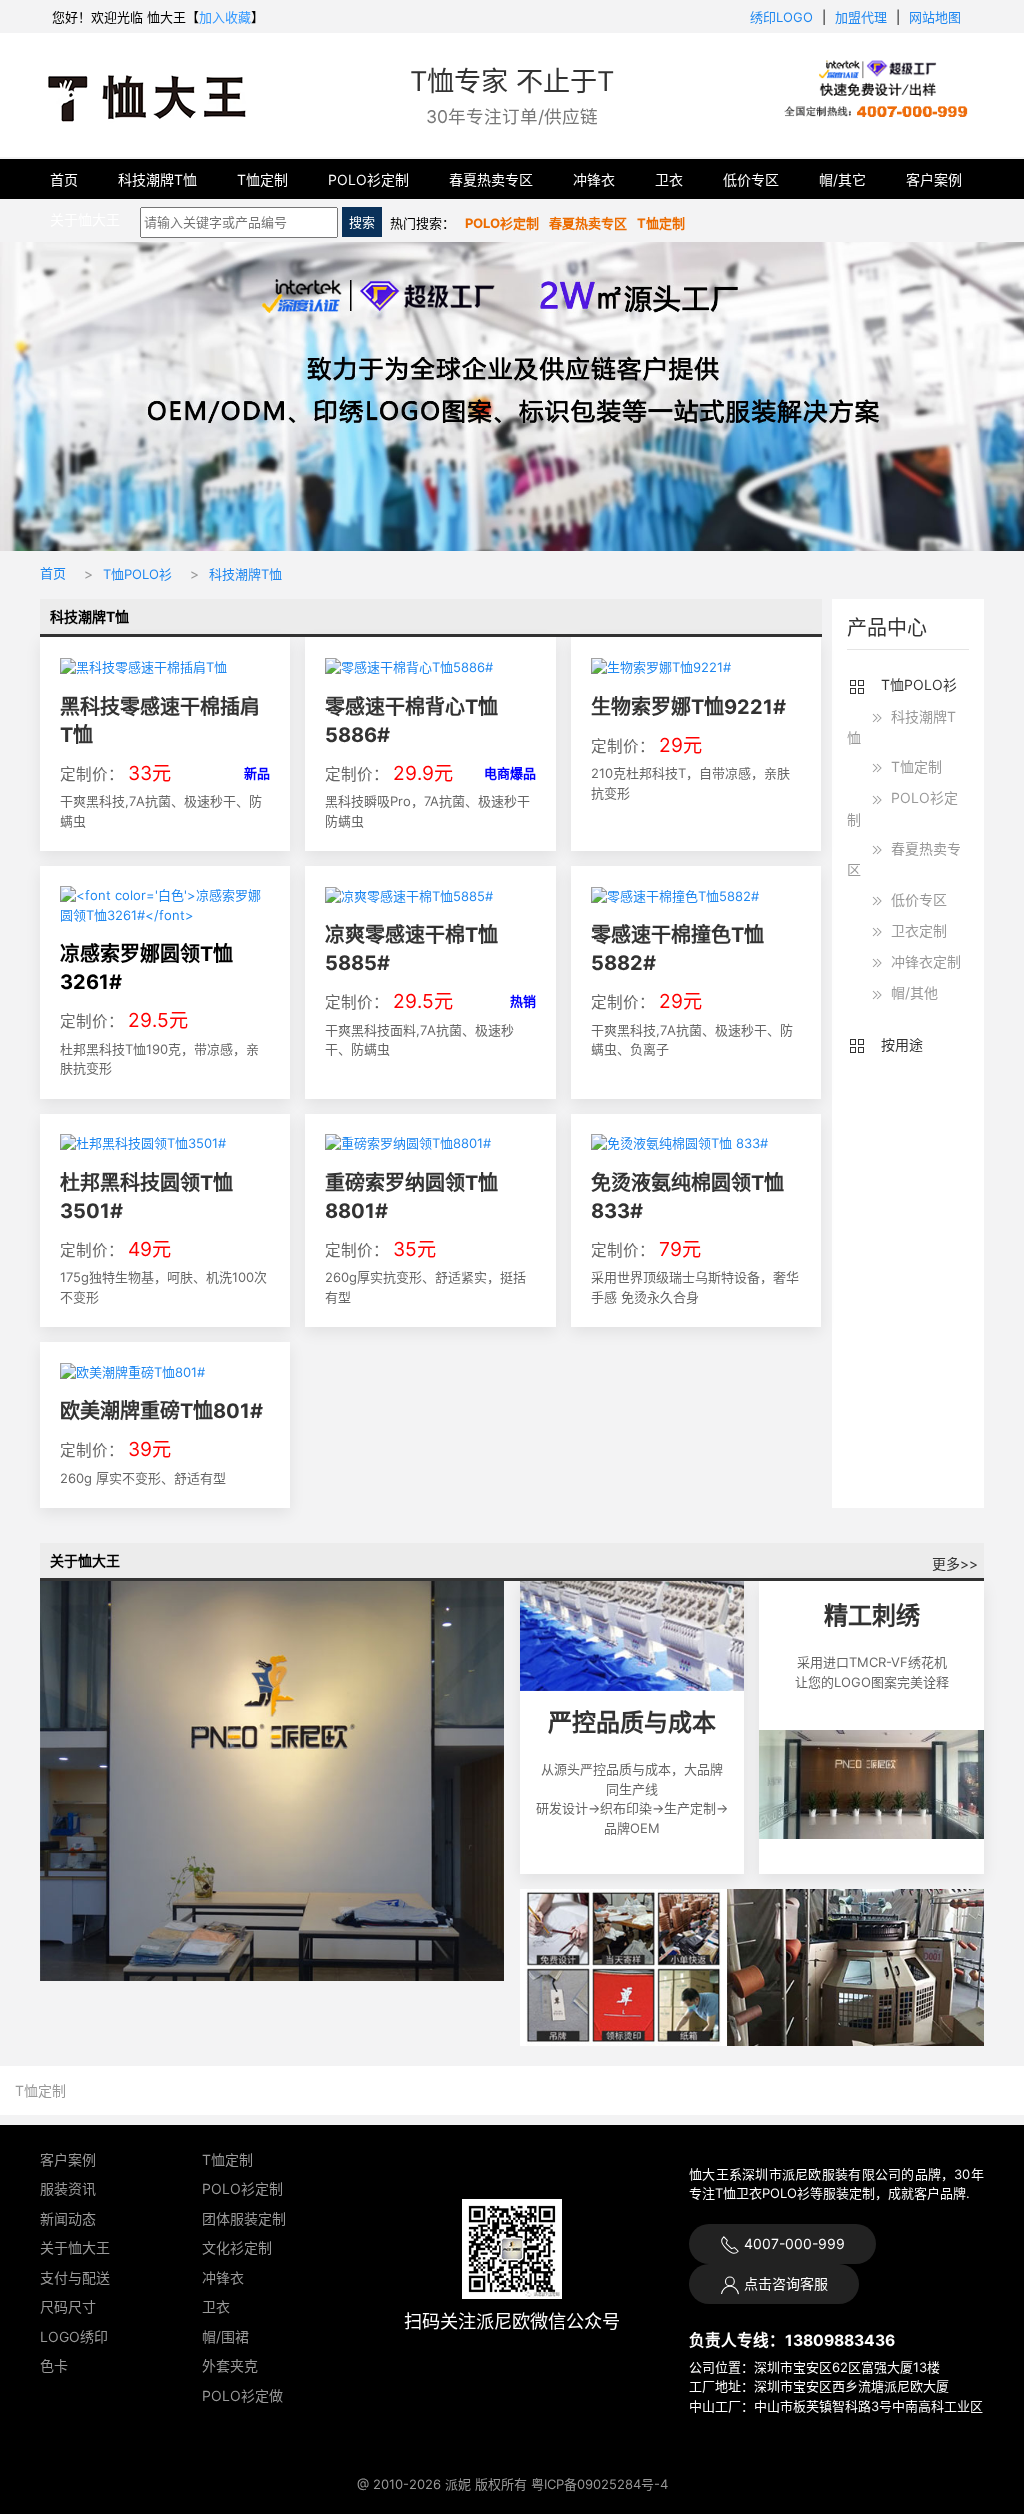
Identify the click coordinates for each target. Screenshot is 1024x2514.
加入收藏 (225, 17)
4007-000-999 (792, 2243)
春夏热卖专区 (491, 179)
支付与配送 (75, 2277)
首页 (64, 179)
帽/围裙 (225, 2336)
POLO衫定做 (242, 2395)
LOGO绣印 (74, 2336)
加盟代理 (861, 17)
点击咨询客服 (784, 2283)
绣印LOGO (781, 17)
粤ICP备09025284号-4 (599, 2484)
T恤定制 (262, 179)
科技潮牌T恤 (157, 179)
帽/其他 (912, 992)
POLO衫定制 (368, 179)
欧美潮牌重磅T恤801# (161, 1411)
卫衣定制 (917, 930)
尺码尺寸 (68, 2306)
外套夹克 (230, 2365)
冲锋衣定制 (924, 961)
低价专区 (751, 179)
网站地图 (935, 17)
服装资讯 (68, 2188)
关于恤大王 (85, 219)
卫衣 (669, 179)
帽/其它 (842, 179)
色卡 (54, 2365)
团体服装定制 (244, 2218)
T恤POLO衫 (137, 574)
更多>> (955, 1563)
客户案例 (934, 179)
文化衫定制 (237, 2247)
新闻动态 (68, 2218)
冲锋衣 (594, 179)
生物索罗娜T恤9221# (688, 707)
